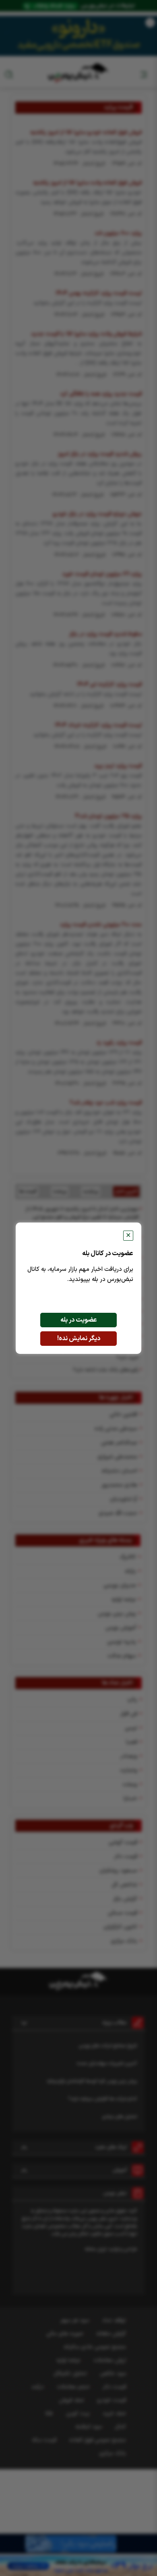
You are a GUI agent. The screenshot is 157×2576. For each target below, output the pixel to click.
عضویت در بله (79, 1320)
